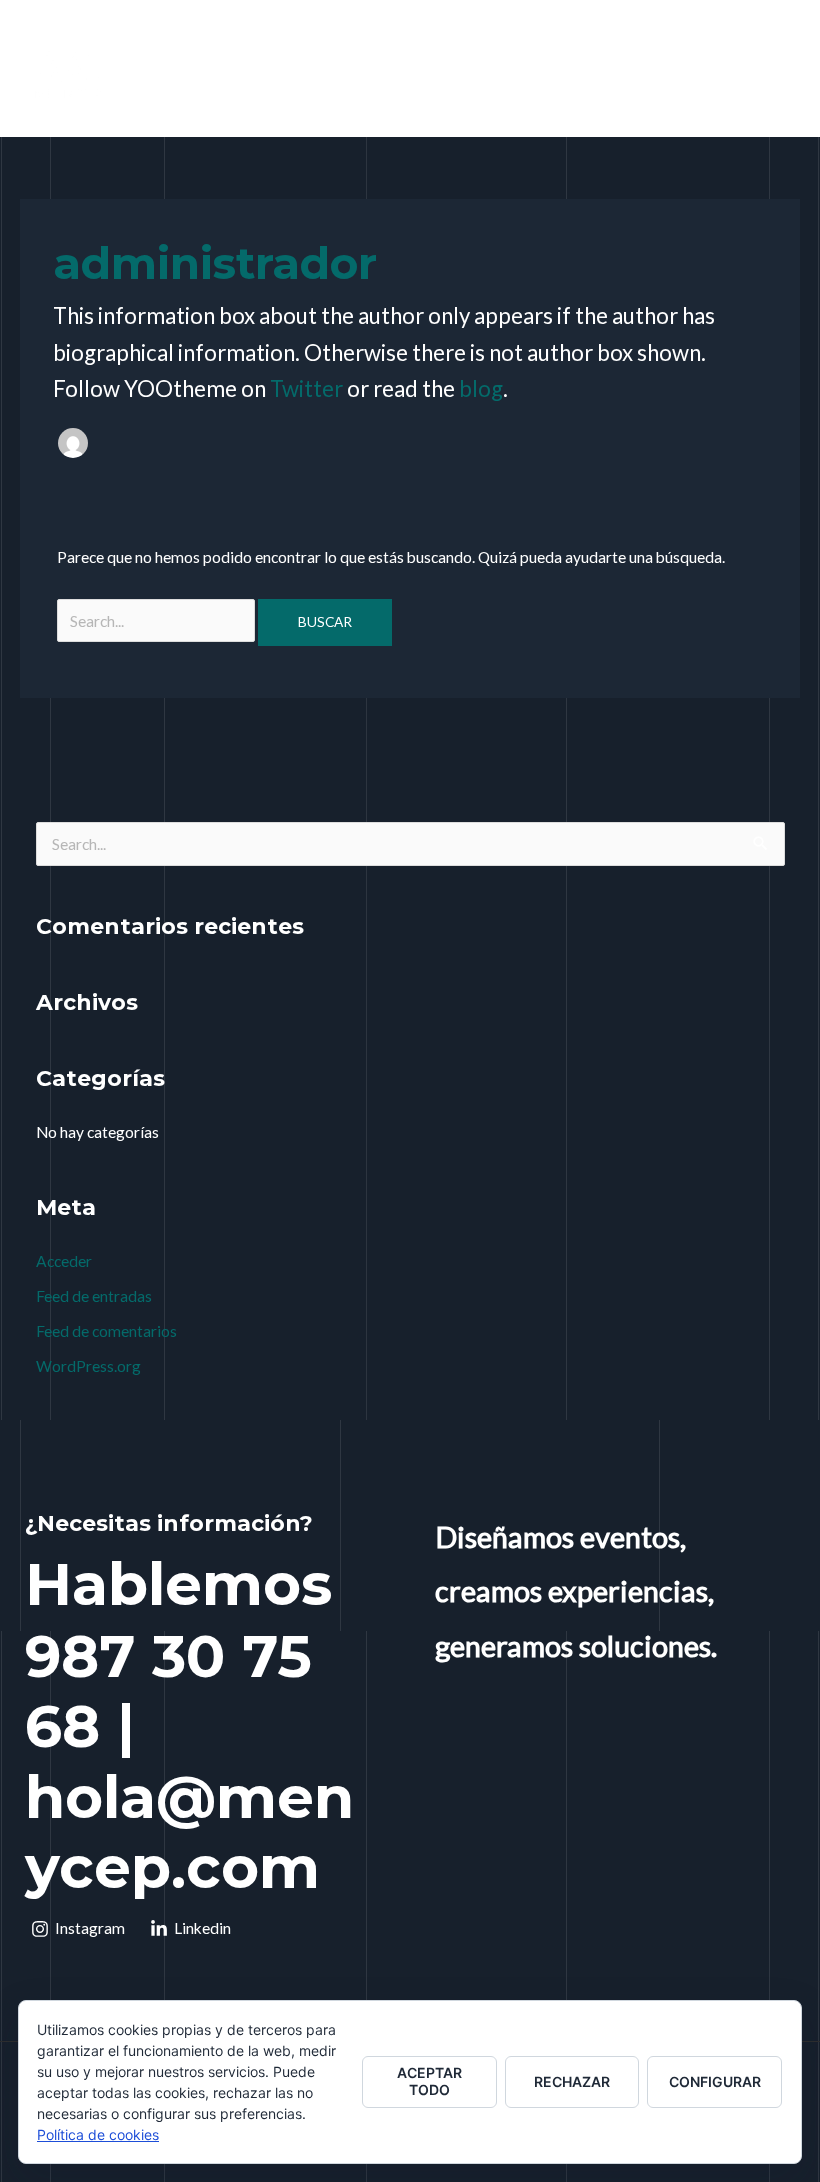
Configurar (715, 2081)
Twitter (306, 388)
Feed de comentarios (106, 1331)
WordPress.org (88, 1366)
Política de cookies (98, 2134)
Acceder (64, 1261)
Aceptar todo (429, 2081)
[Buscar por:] (157, 621)
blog (481, 388)
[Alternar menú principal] (778, 72)
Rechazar (572, 2081)
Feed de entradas (94, 1296)
